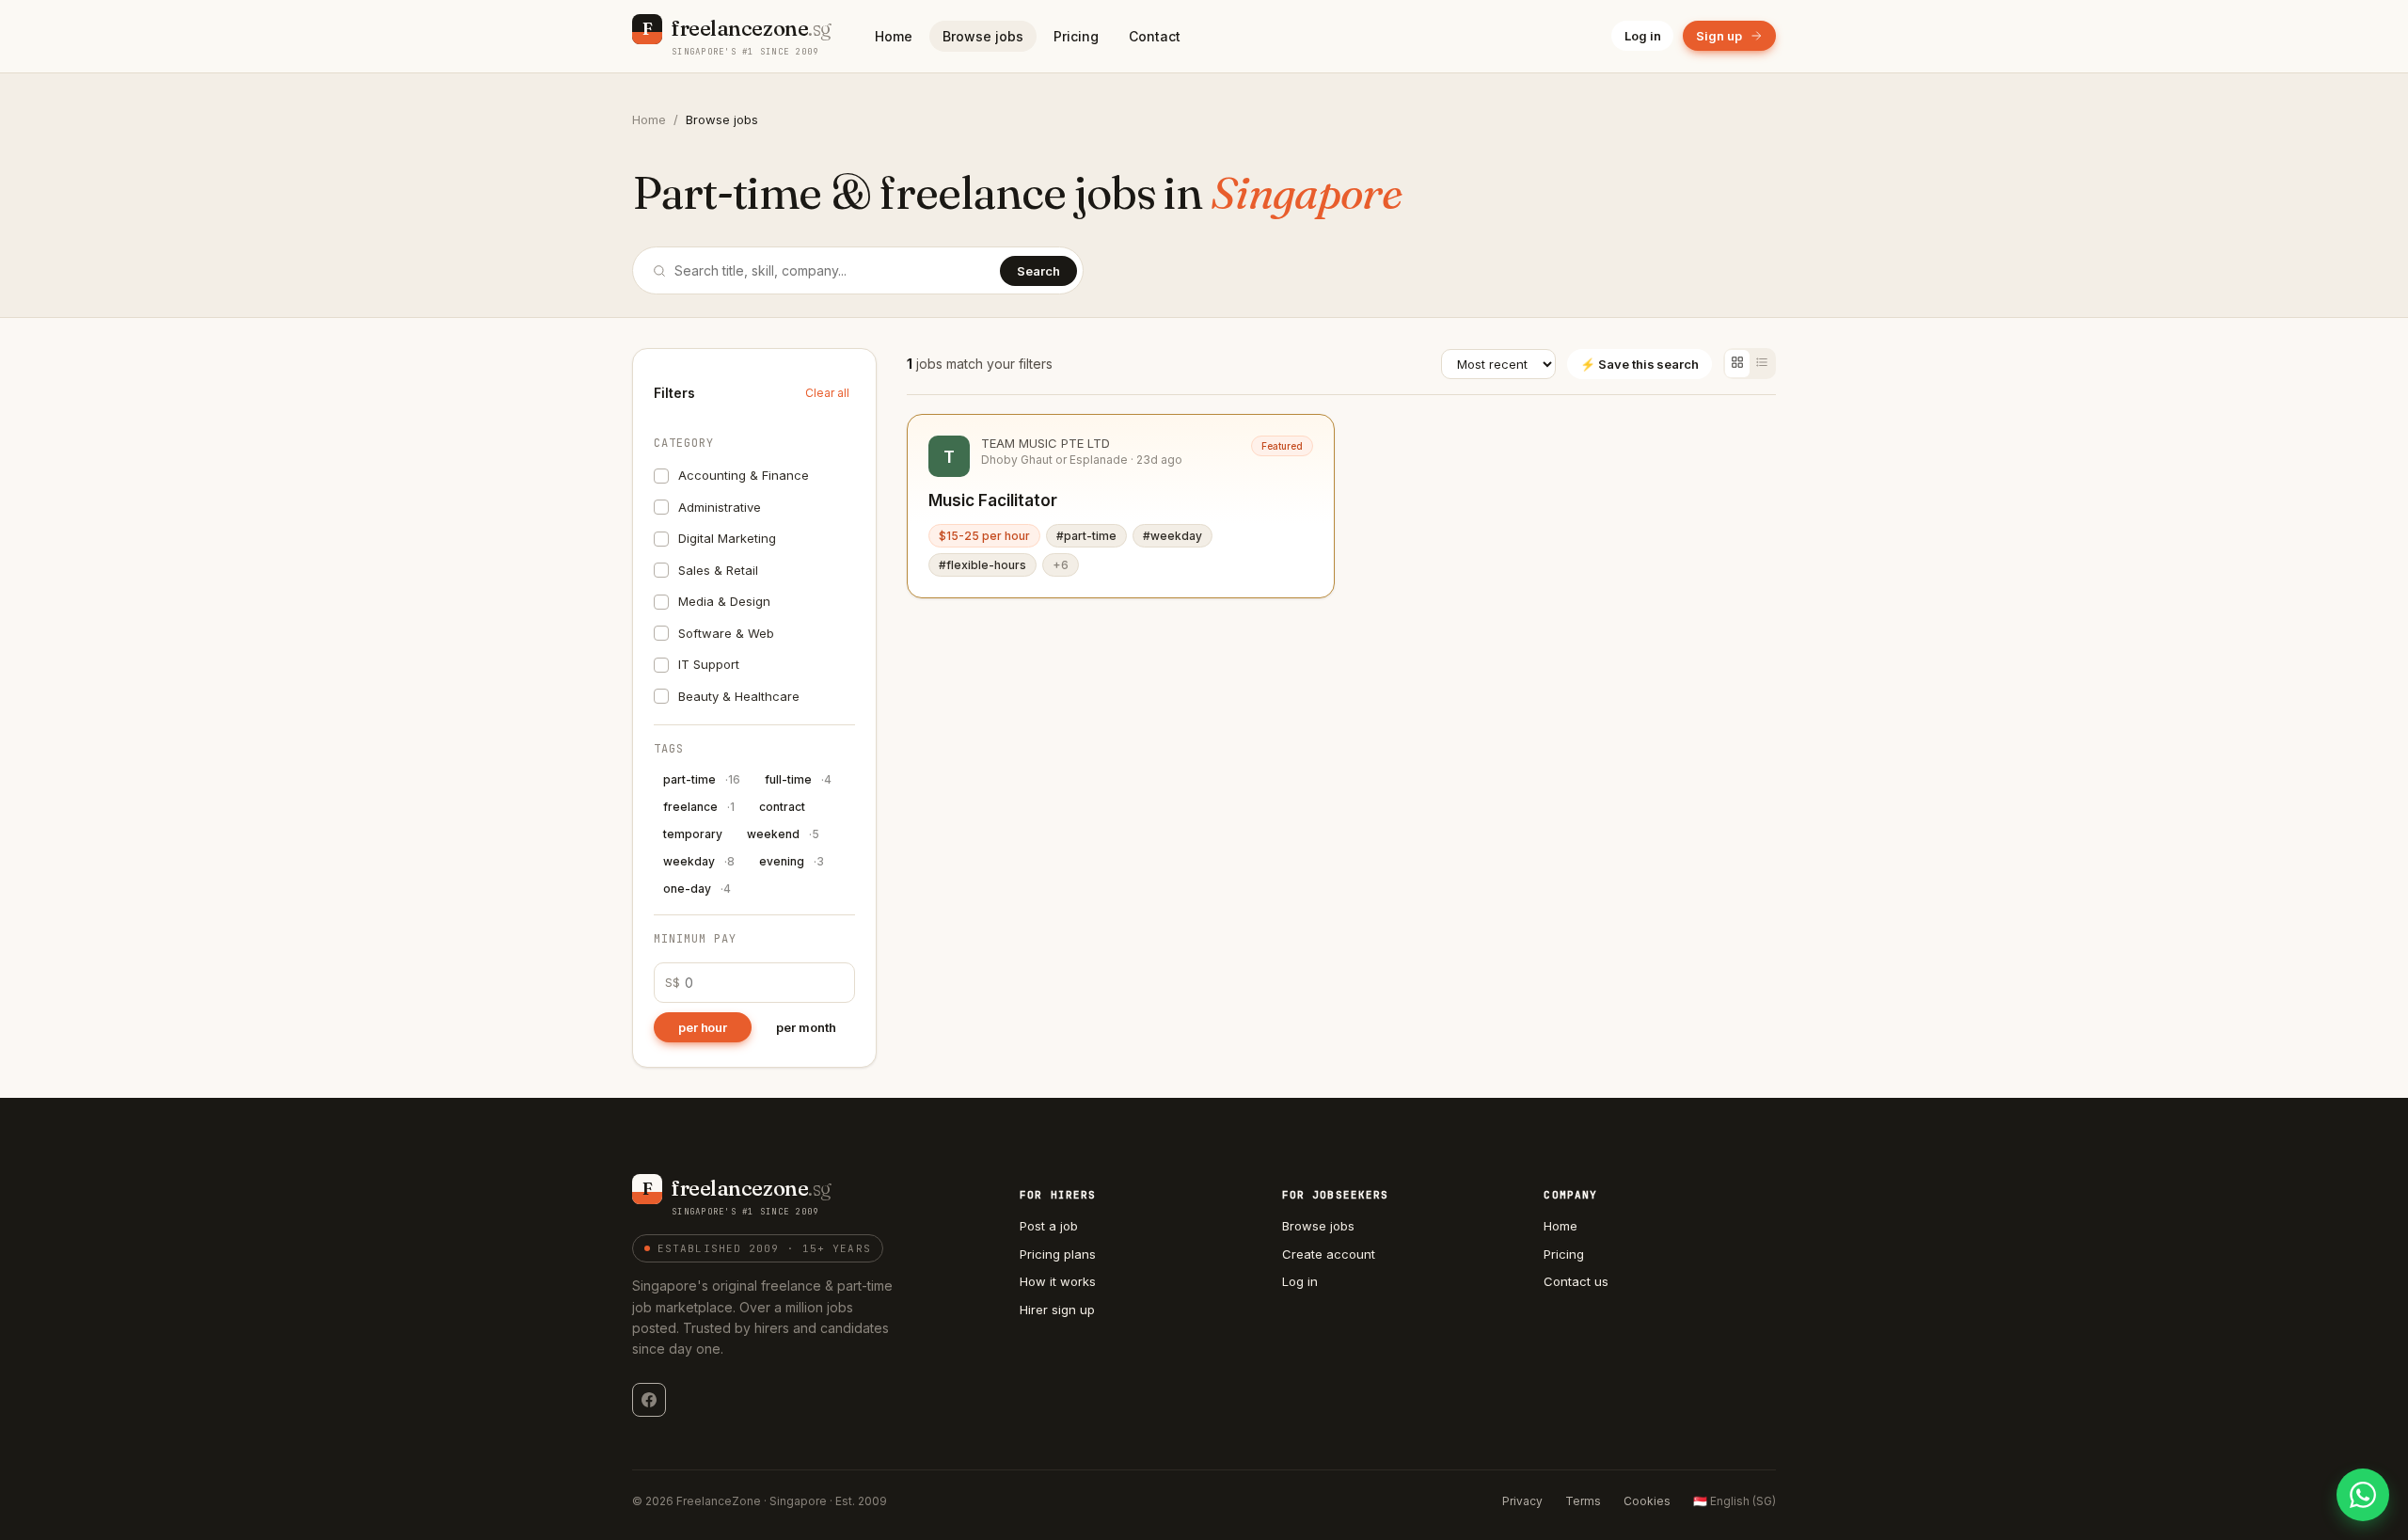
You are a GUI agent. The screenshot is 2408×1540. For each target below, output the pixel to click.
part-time (702, 779)
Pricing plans (1058, 1254)
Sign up (1719, 36)
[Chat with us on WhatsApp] (2363, 1495)
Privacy (1522, 1501)
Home (894, 36)
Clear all (827, 393)
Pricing (1076, 36)
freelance (699, 807)
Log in (1643, 36)
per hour (703, 1027)
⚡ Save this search (1640, 364)
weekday (699, 861)
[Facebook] (649, 1400)
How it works (1058, 1281)
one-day (697, 889)
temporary (693, 834)
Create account (1329, 1254)
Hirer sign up (1057, 1310)
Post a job (1049, 1226)
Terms (1583, 1501)
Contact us (1576, 1281)
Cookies (1647, 1501)
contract (782, 807)
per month (806, 1027)
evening (792, 861)
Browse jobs (983, 36)
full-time (798, 779)
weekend (783, 834)
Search (1038, 271)
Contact (1155, 36)
